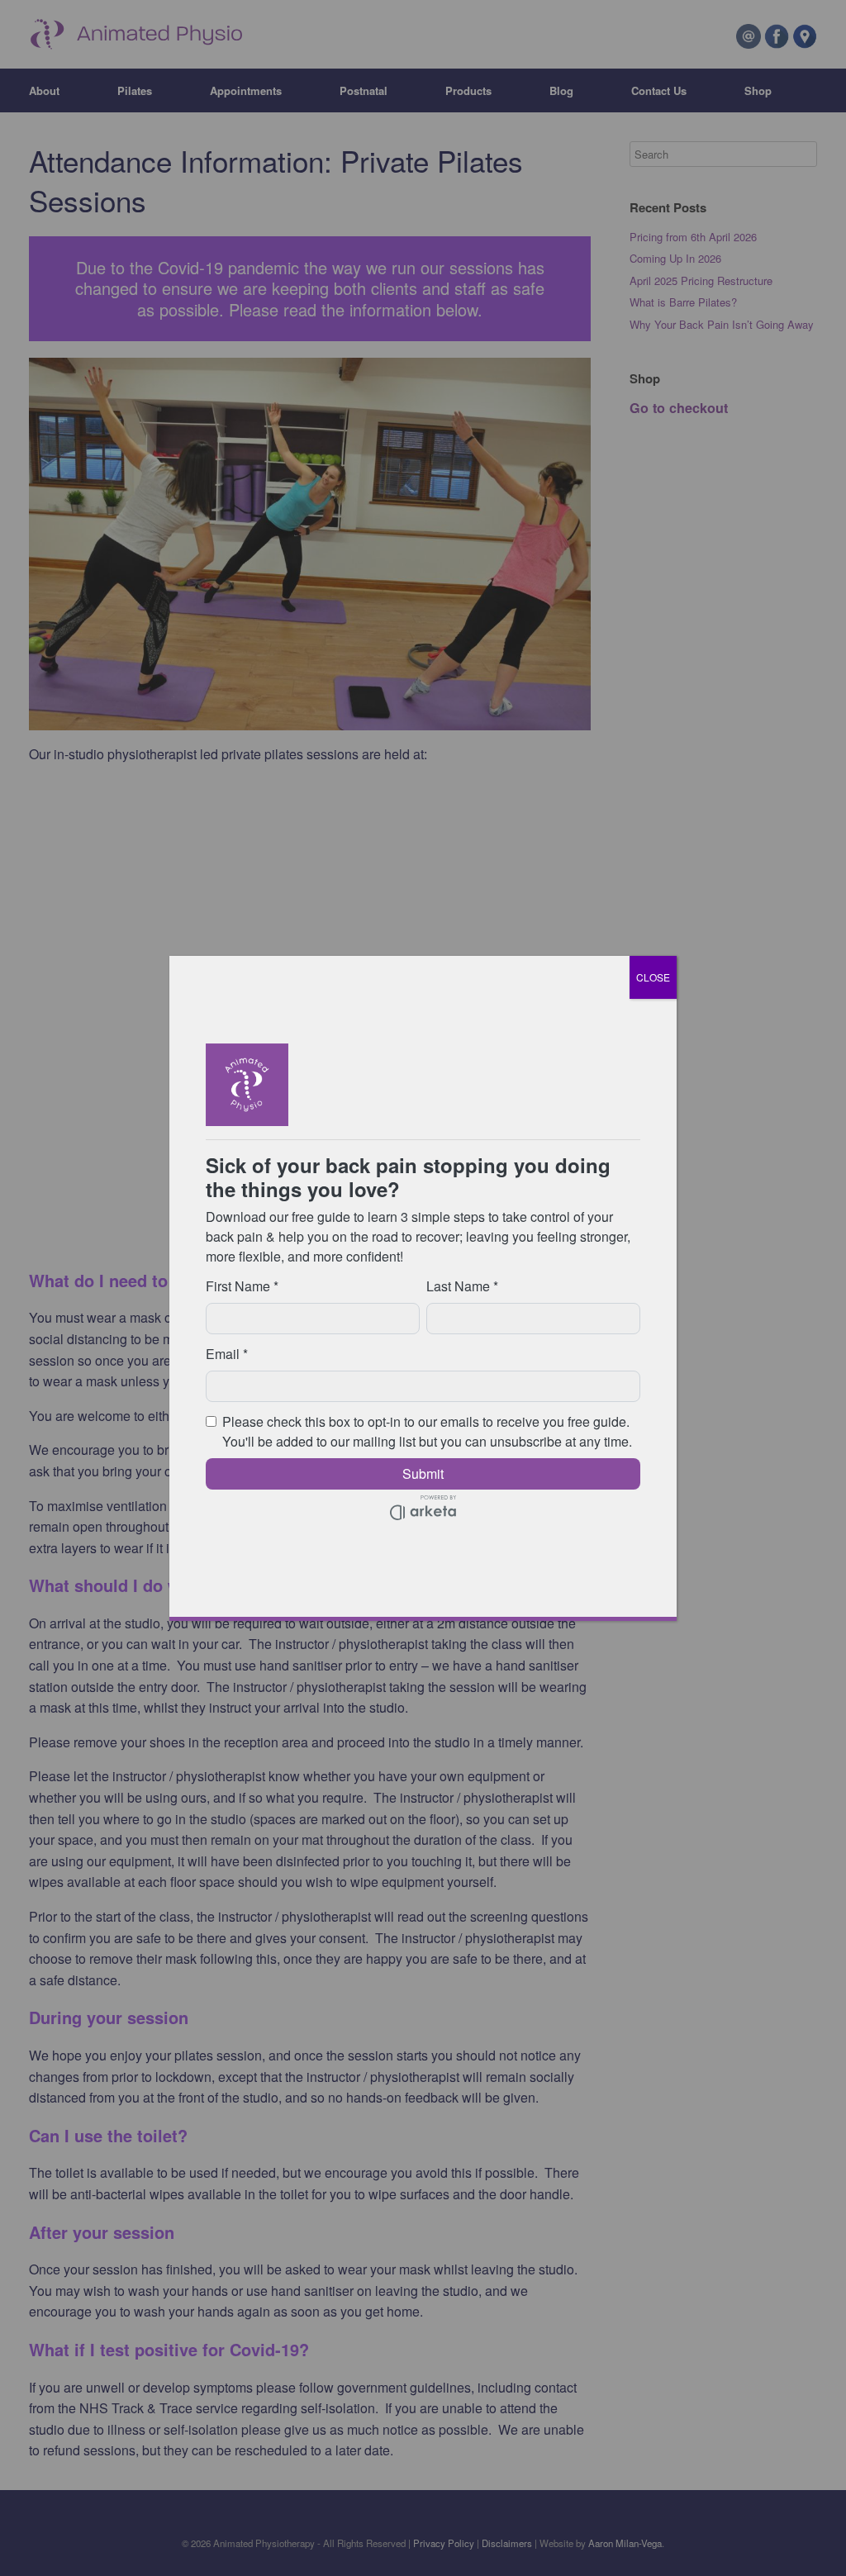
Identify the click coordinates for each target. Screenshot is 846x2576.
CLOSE (653, 977)
